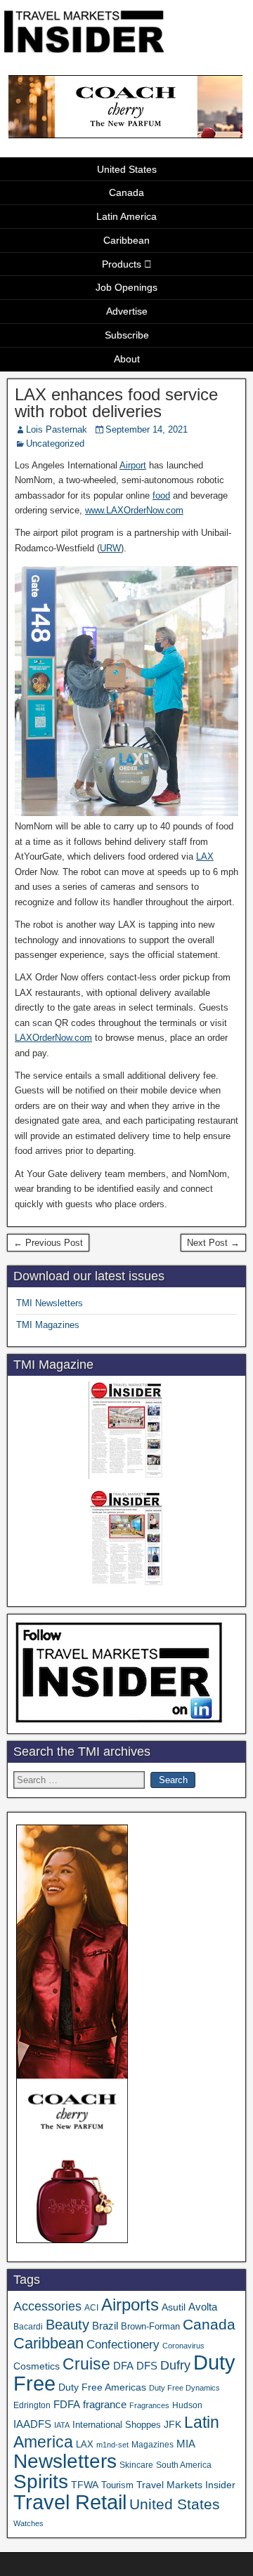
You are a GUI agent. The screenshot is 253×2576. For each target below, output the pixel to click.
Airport (133, 465)
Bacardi (28, 2327)
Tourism (117, 2485)
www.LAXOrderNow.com (134, 510)
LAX (205, 856)
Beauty (67, 2325)
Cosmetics (37, 2366)
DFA (123, 2366)
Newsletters (65, 2461)
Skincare (136, 2465)
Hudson (187, 2405)
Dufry (175, 2365)
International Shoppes (117, 2425)
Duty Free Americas (102, 2387)
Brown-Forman (150, 2326)
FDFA (67, 2404)
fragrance (105, 2405)
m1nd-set (112, 2445)
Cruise (86, 2364)
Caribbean (126, 240)
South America (184, 2465)
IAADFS (32, 2424)
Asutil (174, 2307)
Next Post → (213, 1243)
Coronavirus (183, 2346)
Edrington (32, 2405)
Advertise (127, 311)
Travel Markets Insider (186, 2485)
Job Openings (126, 287)
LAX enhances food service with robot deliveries (116, 403)
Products (122, 264)
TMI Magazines (48, 1325)
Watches (28, 2523)
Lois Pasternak (57, 429)
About (127, 359)
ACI (91, 2308)
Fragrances (149, 2405)
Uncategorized (55, 443)
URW (110, 548)
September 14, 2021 (147, 429)
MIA (186, 2444)
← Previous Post (48, 1243)
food (161, 495)
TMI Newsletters (50, 1303)
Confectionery (123, 2344)
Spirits (41, 2482)
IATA (62, 2425)
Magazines (153, 2445)
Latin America (126, 216)
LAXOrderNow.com (53, 1038)
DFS (147, 2366)
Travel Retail (70, 2502)
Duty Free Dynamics (184, 2388)
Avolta (203, 2307)
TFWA (85, 2485)
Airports (130, 2305)
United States (127, 169)
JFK (173, 2424)
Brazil (105, 2326)
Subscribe (127, 335)
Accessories (47, 2306)
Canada (126, 192)
